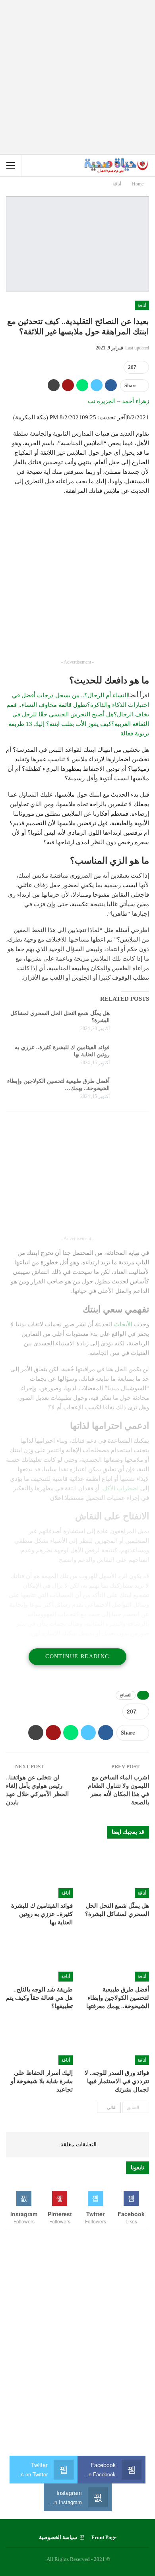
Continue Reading (77, 1657)
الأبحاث (123, 1324)
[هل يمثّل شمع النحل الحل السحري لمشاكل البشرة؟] (132, 1023)
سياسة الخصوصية (58, 2537)
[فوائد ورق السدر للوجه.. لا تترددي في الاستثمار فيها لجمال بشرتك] (116, 2042)
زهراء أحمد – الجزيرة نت (118, 401)
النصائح (126, 1695)
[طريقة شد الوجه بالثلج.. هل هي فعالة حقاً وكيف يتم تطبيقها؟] (39, 1958)
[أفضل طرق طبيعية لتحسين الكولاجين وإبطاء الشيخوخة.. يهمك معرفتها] (132, 1090)
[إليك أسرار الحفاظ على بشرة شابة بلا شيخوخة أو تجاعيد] (39, 2042)
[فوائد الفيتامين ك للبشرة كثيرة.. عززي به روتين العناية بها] (132, 1057)
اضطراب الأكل (121, 1488)
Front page (104, 2537)
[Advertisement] (77, 77)
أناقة (142, 305)
